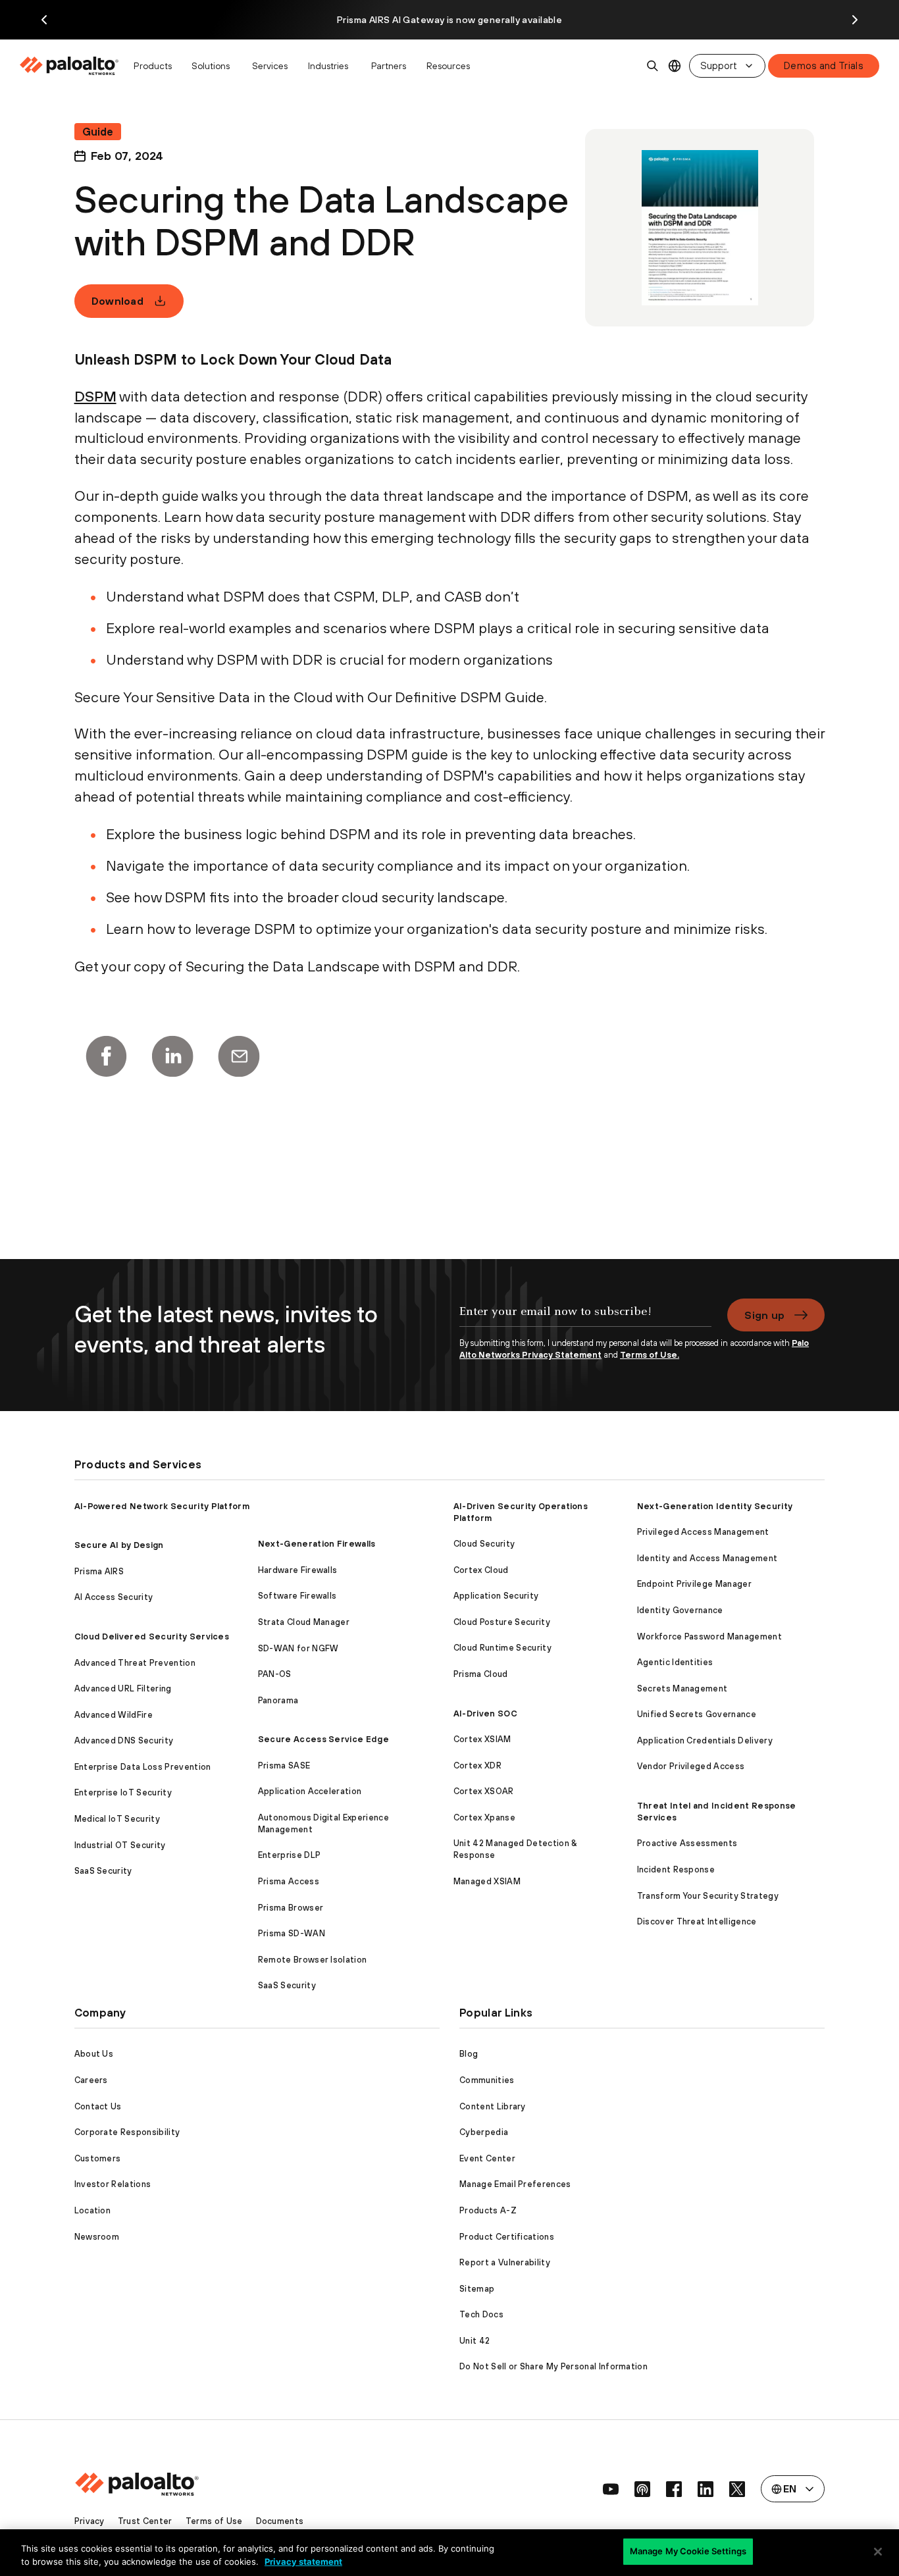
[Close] (878, 2552)
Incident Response (676, 1869)
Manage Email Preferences (515, 2184)
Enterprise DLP (289, 1855)
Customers (98, 2158)
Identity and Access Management (707, 1558)
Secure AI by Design (119, 1545)
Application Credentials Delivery (705, 1740)
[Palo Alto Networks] (70, 66)
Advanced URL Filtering (123, 1688)
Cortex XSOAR (484, 1791)
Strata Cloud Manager (304, 1622)
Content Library (493, 2106)
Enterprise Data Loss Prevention (143, 1767)
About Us (94, 2054)
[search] (653, 66)
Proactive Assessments (687, 1843)
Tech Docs (481, 2314)
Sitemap (477, 2289)
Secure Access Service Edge (323, 1739)
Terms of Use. (650, 1355)
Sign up (764, 1315)
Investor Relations (113, 2184)
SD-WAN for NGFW (298, 1648)
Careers (91, 2080)
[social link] (611, 2489)
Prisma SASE (284, 1765)
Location (93, 2210)
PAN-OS (275, 1674)
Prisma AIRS (99, 1571)
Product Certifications (507, 2237)
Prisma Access (289, 1881)
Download (118, 301)
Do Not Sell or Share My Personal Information (553, 2366)
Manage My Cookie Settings (688, 2551)
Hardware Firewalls (298, 1570)
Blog (469, 2054)
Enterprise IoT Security (123, 1792)
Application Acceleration (310, 1791)
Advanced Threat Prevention (135, 1663)
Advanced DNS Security (124, 1740)
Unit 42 (475, 2341)
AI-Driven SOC (485, 1713)
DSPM (95, 396)
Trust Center (145, 2521)
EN (675, 66)
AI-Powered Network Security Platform (162, 1506)
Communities (487, 2080)
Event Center (487, 2158)
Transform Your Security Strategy (708, 1896)
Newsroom (97, 2237)
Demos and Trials (824, 65)
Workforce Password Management (709, 1636)
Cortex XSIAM (482, 1739)
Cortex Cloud (481, 1570)
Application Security (496, 1596)
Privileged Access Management (703, 1532)
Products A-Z (488, 2210)
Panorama (278, 1700)
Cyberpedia (484, 2132)
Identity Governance (680, 1610)
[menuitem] (73, 66)
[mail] (239, 1056)
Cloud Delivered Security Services (152, 1636)
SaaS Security (103, 1871)
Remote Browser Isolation (313, 1960)
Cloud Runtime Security (502, 1648)
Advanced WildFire (114, 1715)
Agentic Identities (675, 1662)
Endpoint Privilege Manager (694, 1584)
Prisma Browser (291, 1908)
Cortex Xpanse (484, 1817)
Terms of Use (214, 2521)
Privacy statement (303, 2562)
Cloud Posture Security (502, 1622)
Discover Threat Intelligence (697, 1921)
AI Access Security (114, 1597)
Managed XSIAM (487, 1881)
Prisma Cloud (481, 1674)
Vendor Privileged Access (691, 1766)
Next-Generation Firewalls (317, 1544)
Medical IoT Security (117, 1819)
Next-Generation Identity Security (715, 1506)
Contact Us (98, 2106)
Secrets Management (682, 1688)
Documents (280, 2521)
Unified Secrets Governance (697, 1714)
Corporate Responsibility (127, 2132)
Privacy (90, 2521)
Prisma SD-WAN (292, 1933)
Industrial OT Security (120, 1845)
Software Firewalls (297, 1596)
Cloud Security (484, 1544)
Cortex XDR (477, 1765)
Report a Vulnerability (505, 2262)
